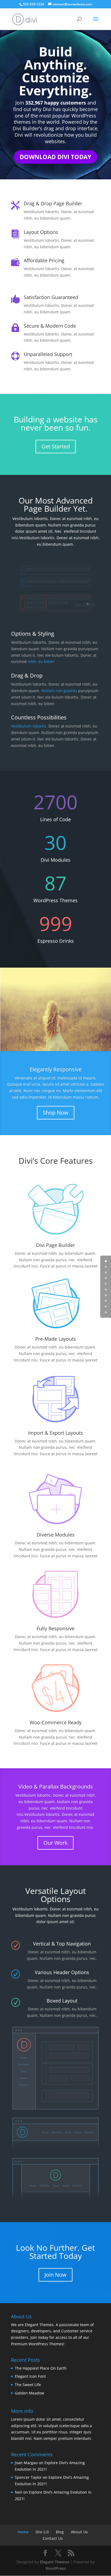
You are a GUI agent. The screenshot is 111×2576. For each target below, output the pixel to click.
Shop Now (56, 1113)
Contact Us (53, 2538)
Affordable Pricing (44, 260)
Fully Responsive (55, 1628)
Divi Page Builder (55, 1245)
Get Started (56, 446)
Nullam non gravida (59, 691)
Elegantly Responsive (56, 1069)
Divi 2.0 (42, 2532)
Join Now (55, 2275)
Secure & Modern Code (50, 326)
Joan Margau (26, 2463)
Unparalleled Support (48, 354)
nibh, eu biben (41, 661)
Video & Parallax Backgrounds (56, 1787)
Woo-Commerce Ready (56, 1722)
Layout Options (41, 232)
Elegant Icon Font (30, 2376)
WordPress (56, 2568)
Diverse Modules (56, 1535)
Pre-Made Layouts (56, 1339)
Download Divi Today (55, 157)
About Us (79, 2532)
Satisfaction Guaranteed (51, 297)
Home (23, 2532)
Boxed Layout (62, 2001)
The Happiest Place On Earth (41, 2368)
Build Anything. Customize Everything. (55, 71)
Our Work (55, 1843)
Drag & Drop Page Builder (53, 203)
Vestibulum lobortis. (30, 726)
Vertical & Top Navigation (62, 1944)
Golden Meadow (30, 2393)
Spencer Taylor (28, 2477)
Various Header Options (62, 1972)
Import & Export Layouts (55, 1433)
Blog (60, 2532)
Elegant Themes (55, 2562)
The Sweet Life (28, 2385)
